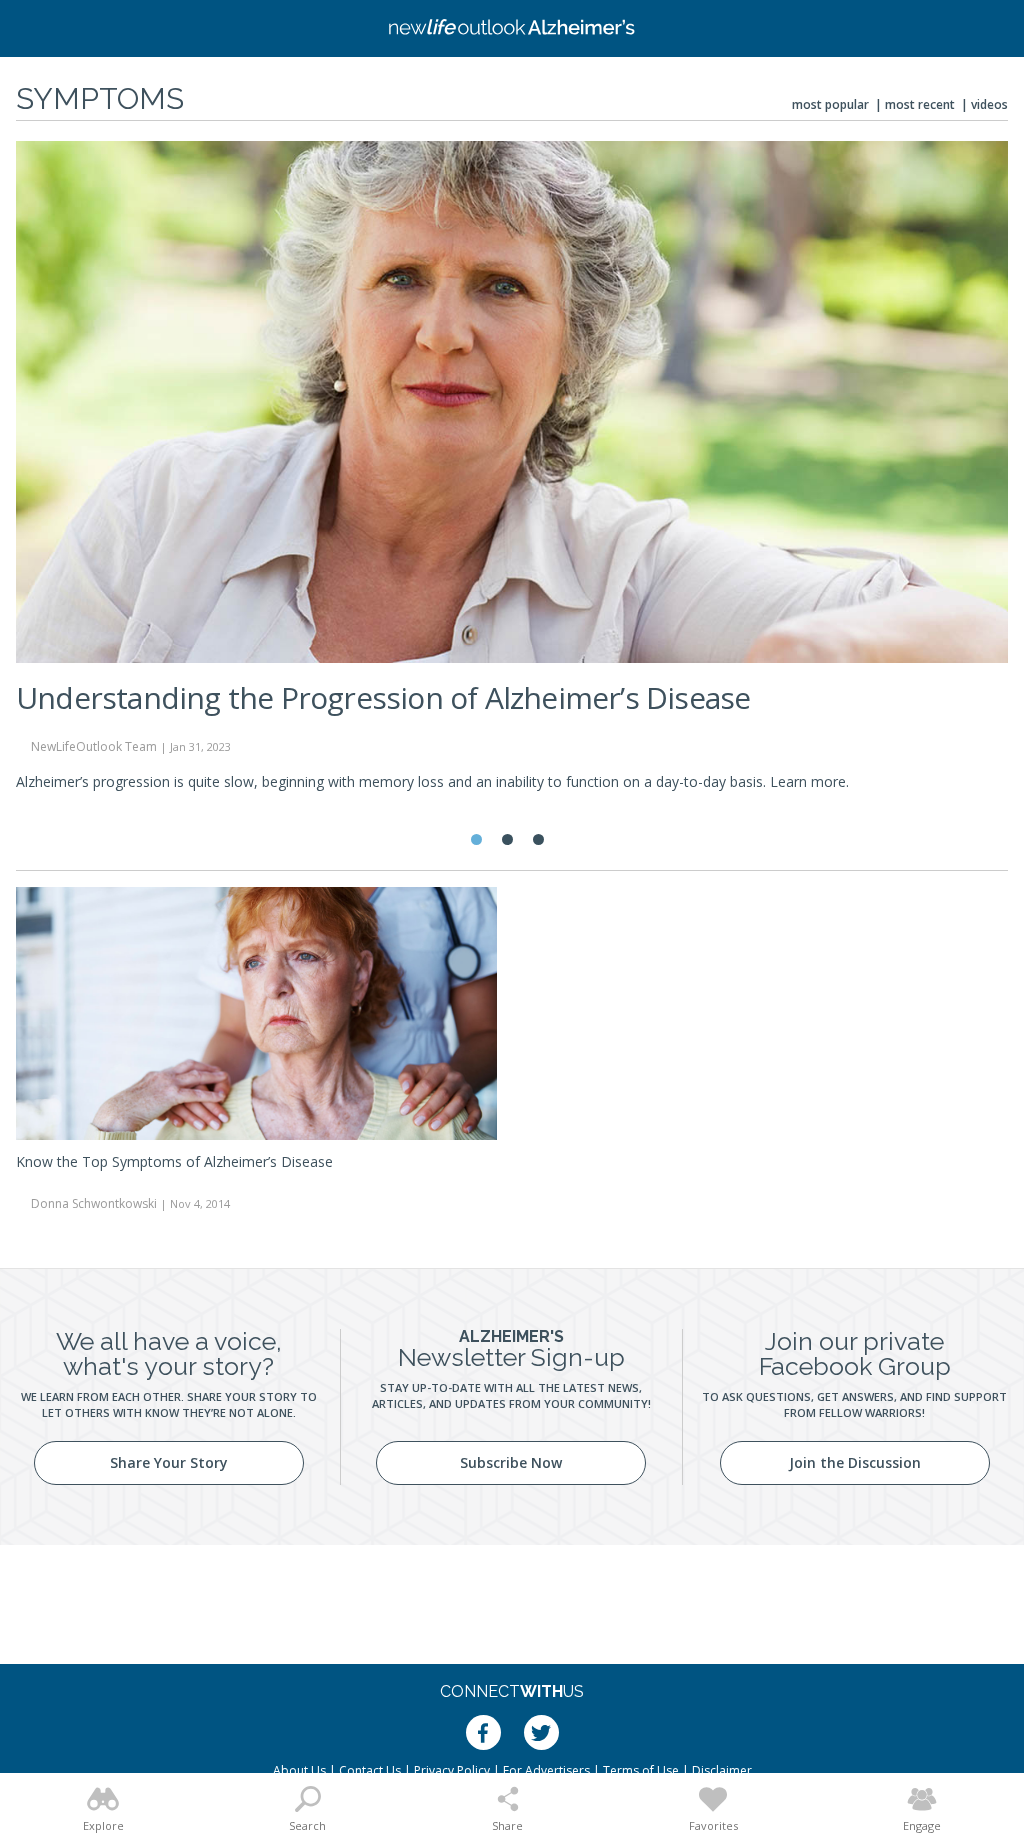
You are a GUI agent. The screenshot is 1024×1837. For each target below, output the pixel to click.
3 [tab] (538, 839)
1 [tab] (476, 839)
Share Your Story (169, 1462)
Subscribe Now (511, 1462)
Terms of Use (641, 1770)
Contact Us (370, 1770)
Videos (989, 104)
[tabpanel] (512, 474)
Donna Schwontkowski (94, 1203)
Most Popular (830, 104)
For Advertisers (546, 1770)
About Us (299, 1770)
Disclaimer (722, 1770)
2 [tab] (507, 839)
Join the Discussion (855, 1462)
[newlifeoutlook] (512, 29)
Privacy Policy (452, 1770)
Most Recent (920, 104)
